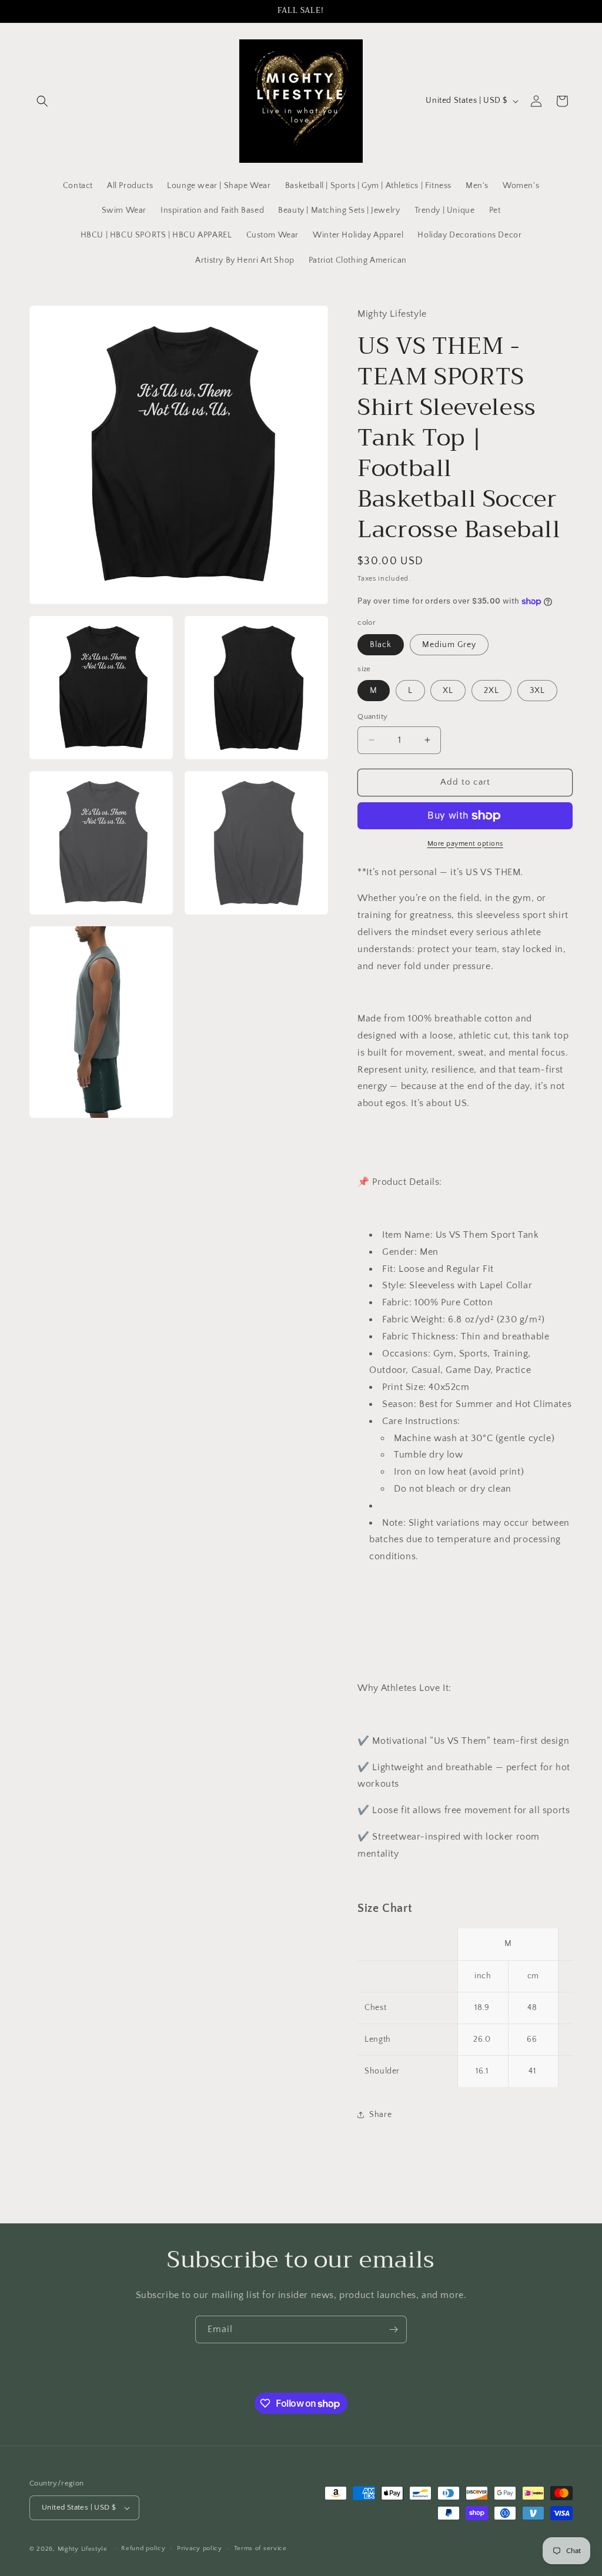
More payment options (465, 844)
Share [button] (380, 2115)
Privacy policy (200, 2548)
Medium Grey (449, 645)
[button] (42, 101)
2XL (491, 691)
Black (381, 645)
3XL (537, 691)
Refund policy (143, 2548)
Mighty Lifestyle (83, 2549)
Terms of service (260, 2548)
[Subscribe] (393, 2329)
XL (448, 691)
